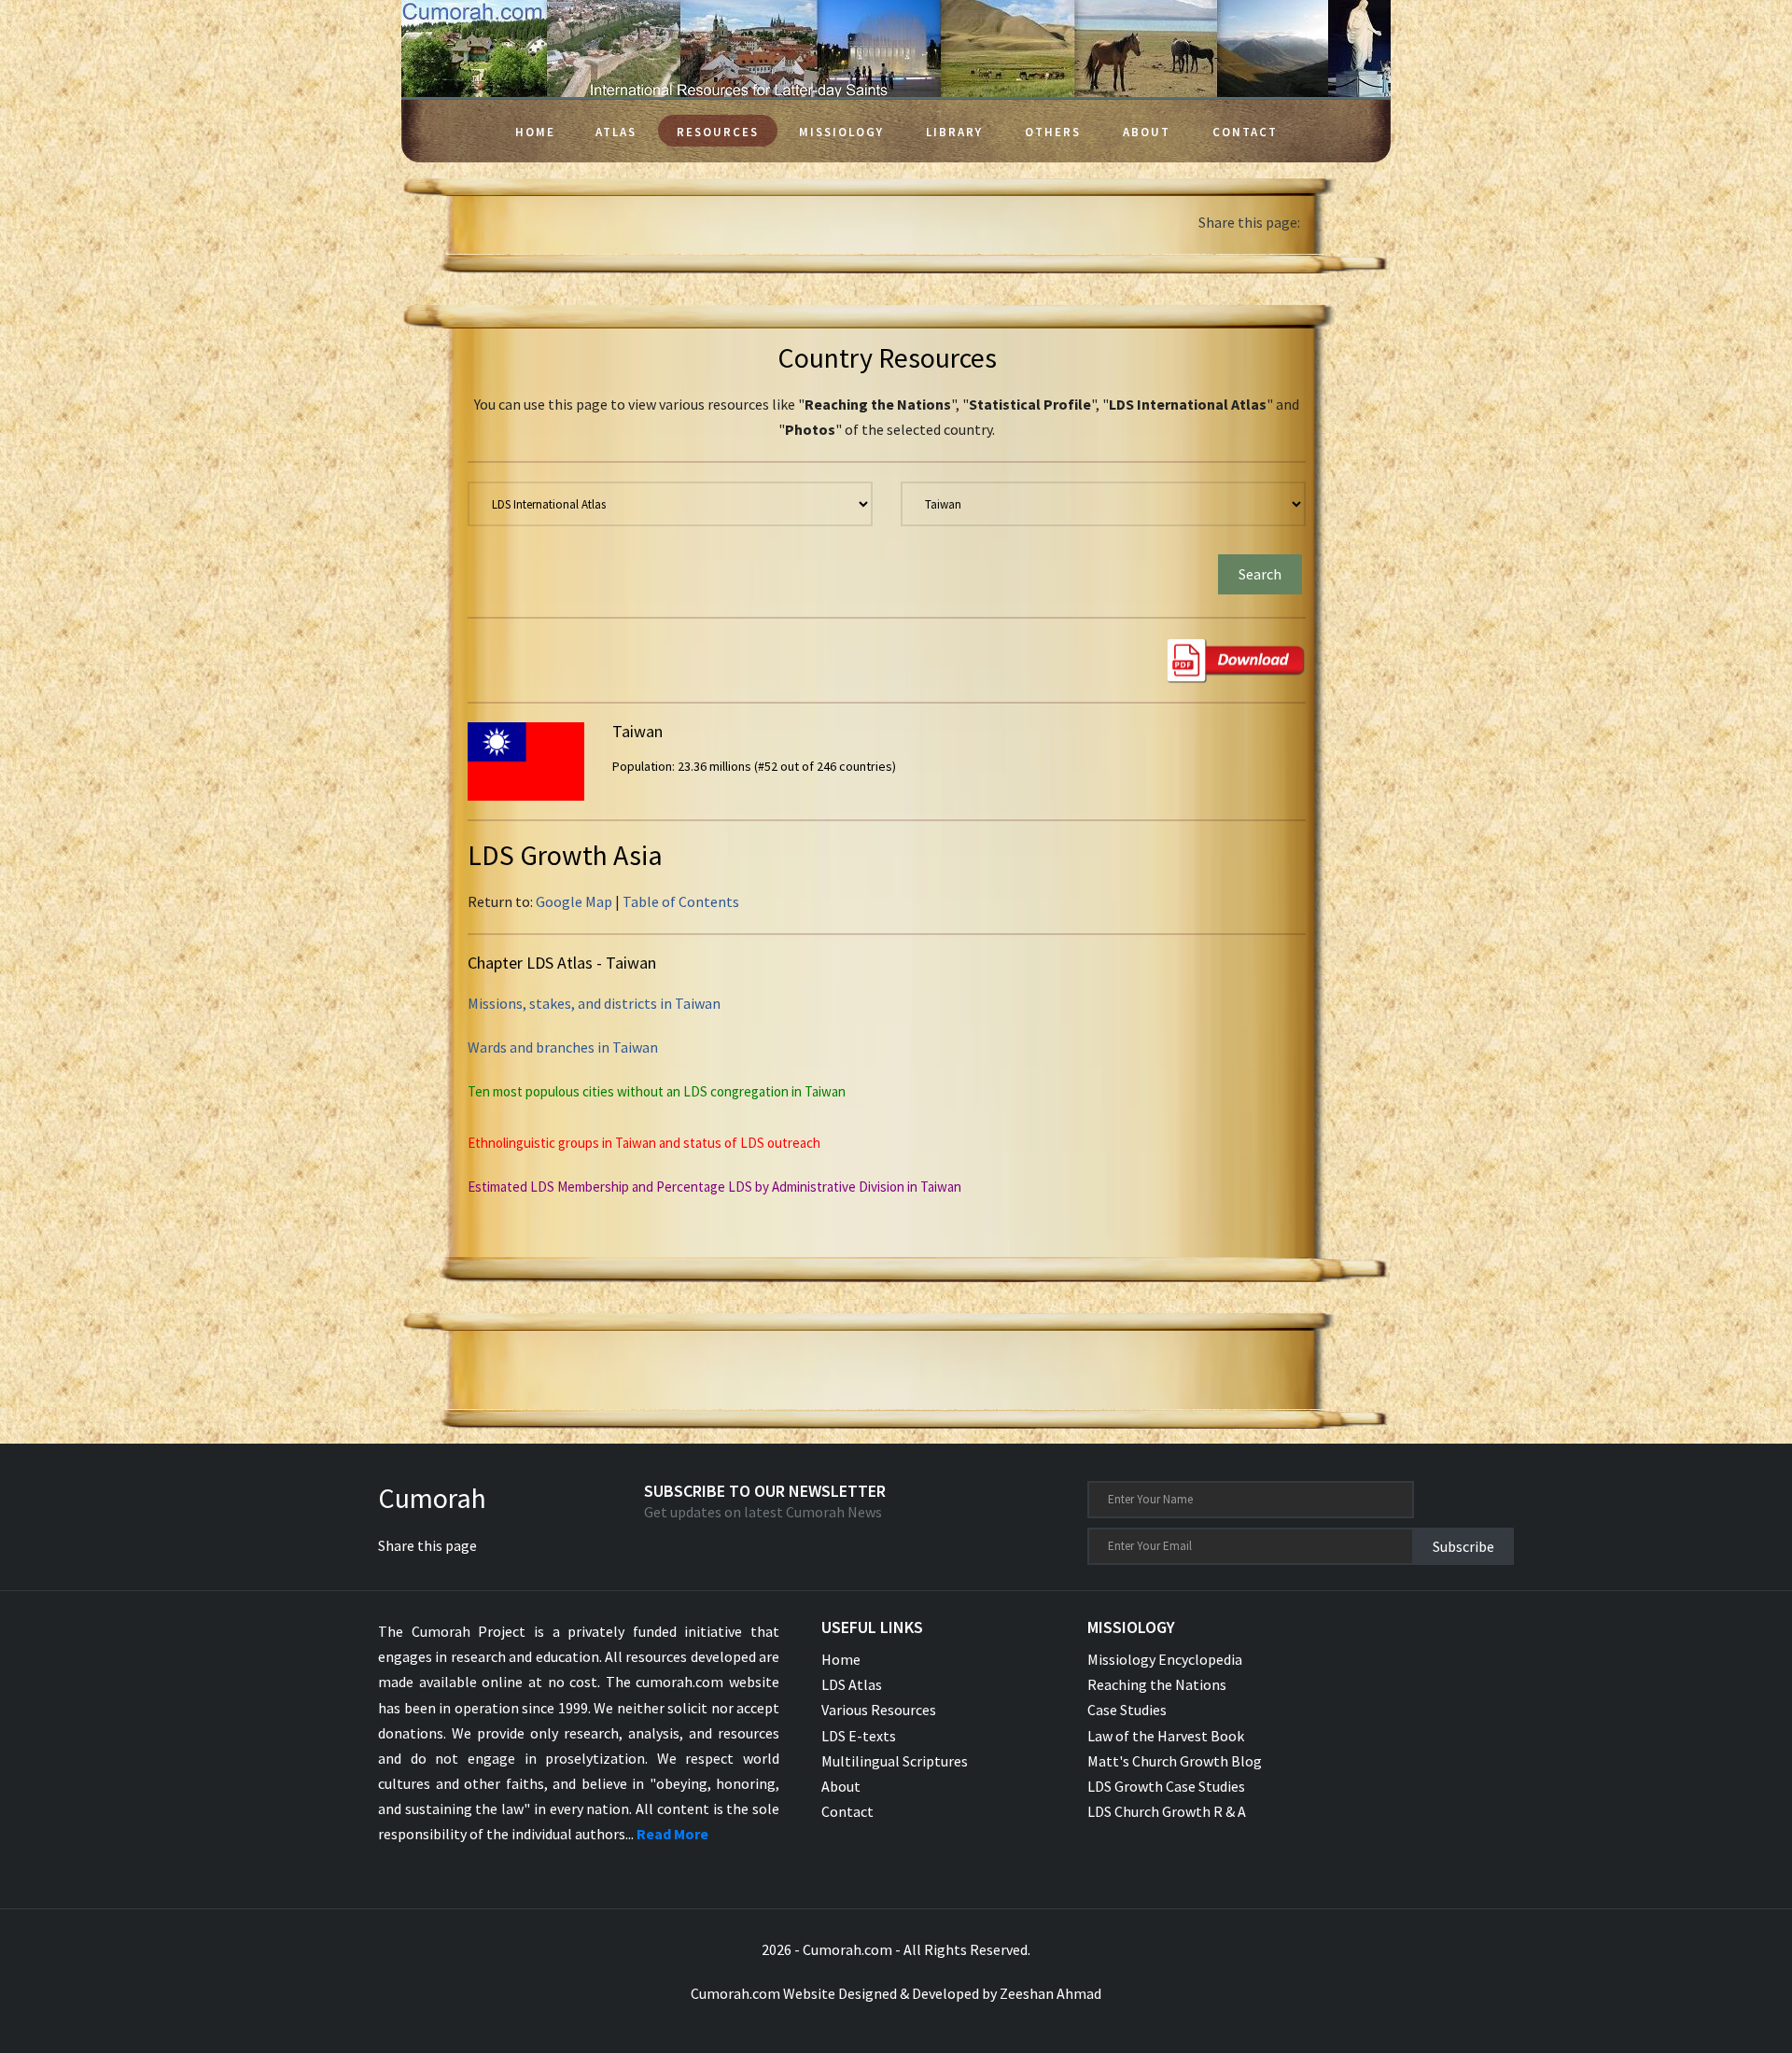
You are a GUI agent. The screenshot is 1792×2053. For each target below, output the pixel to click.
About (1147, 132)
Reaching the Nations (1157, 1684)
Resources (718, 132)
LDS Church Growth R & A (1167, 1811)
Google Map (574, 901)
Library (954, 132)
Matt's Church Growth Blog (1175, 1761)
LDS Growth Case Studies (1166, 1786)
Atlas (616, 132)
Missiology (841, 132)
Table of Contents (681, 901)
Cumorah (432, 1498)
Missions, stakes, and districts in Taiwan (594, 1003)
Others (1053, 132)
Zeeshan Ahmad (1050, 1993)
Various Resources (879, 1710)
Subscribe (1463, 1546)
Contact (1245, 132)
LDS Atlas (852, 1684)
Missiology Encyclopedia (1165, 1659)
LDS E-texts (859, 1736)
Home (535, 132)
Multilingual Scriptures (895, 1761)
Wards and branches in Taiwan (563, 1047)
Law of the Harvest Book (1166, 1736)
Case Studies (1127, 1710)
